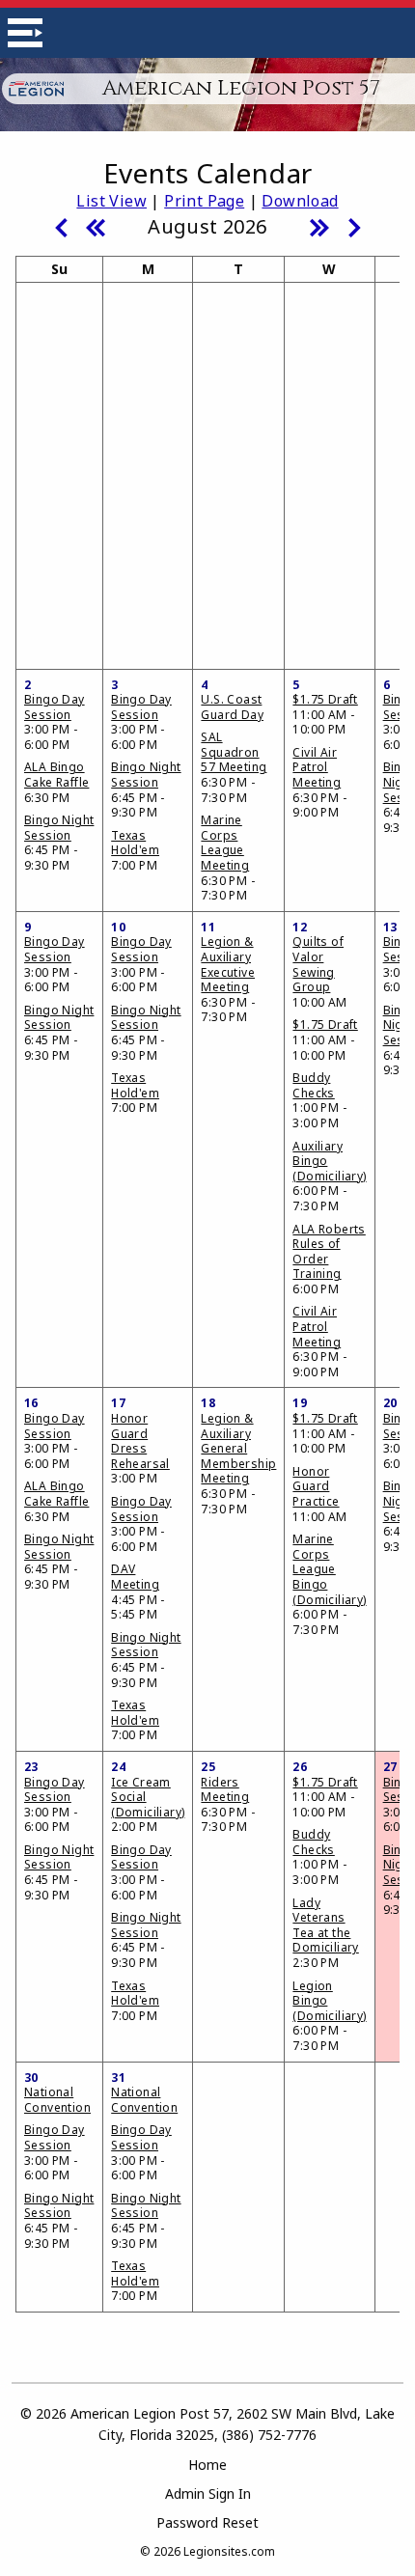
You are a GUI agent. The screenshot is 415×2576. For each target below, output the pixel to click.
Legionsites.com (229, 2551)
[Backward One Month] (61, 226)
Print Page (204, 201)
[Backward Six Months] (96, 226)
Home (207, 2465)
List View (111, 201)
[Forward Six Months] (319, 226)
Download (300, 201)
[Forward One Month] (354, 226)
